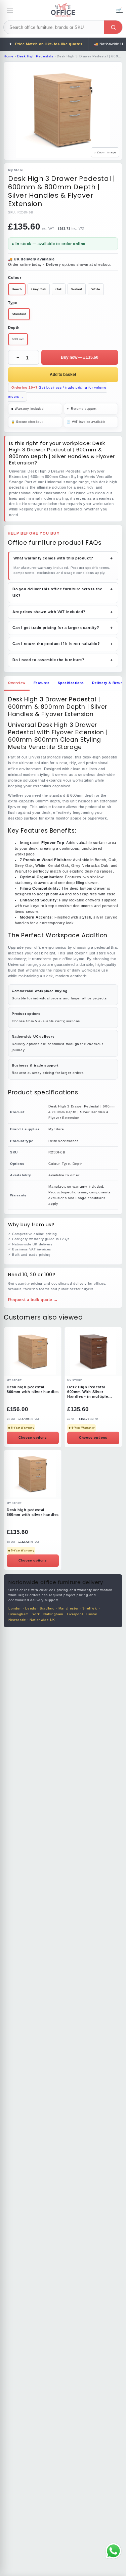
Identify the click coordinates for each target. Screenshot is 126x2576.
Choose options (33, 1438)
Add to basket (63, 375)
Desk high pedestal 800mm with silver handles (33, 1389)
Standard (19, 314)
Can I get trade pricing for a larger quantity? (63, 628)
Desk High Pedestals (35, 56)
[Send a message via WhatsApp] (113, 2551)
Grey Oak (39, 289)
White (96, 289)
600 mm (18, 339)
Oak (59, 289)
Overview (17, 683)
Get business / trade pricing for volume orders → (57, 392)
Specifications (71, 683)
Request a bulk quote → (33, 1300)
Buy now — (80, 357)
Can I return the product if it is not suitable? (63, 644)
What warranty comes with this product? (64, 558)
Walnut (77, 289)
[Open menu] (10, 10)
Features (42, 683)
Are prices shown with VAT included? (63, 612)
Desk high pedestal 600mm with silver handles (33, 1512)
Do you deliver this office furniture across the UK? (63, 592)
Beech (17, 289)
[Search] (113, 27)
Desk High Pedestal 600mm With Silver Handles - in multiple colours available (88, 1392)
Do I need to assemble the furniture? (63, 660)
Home (9, 56)
